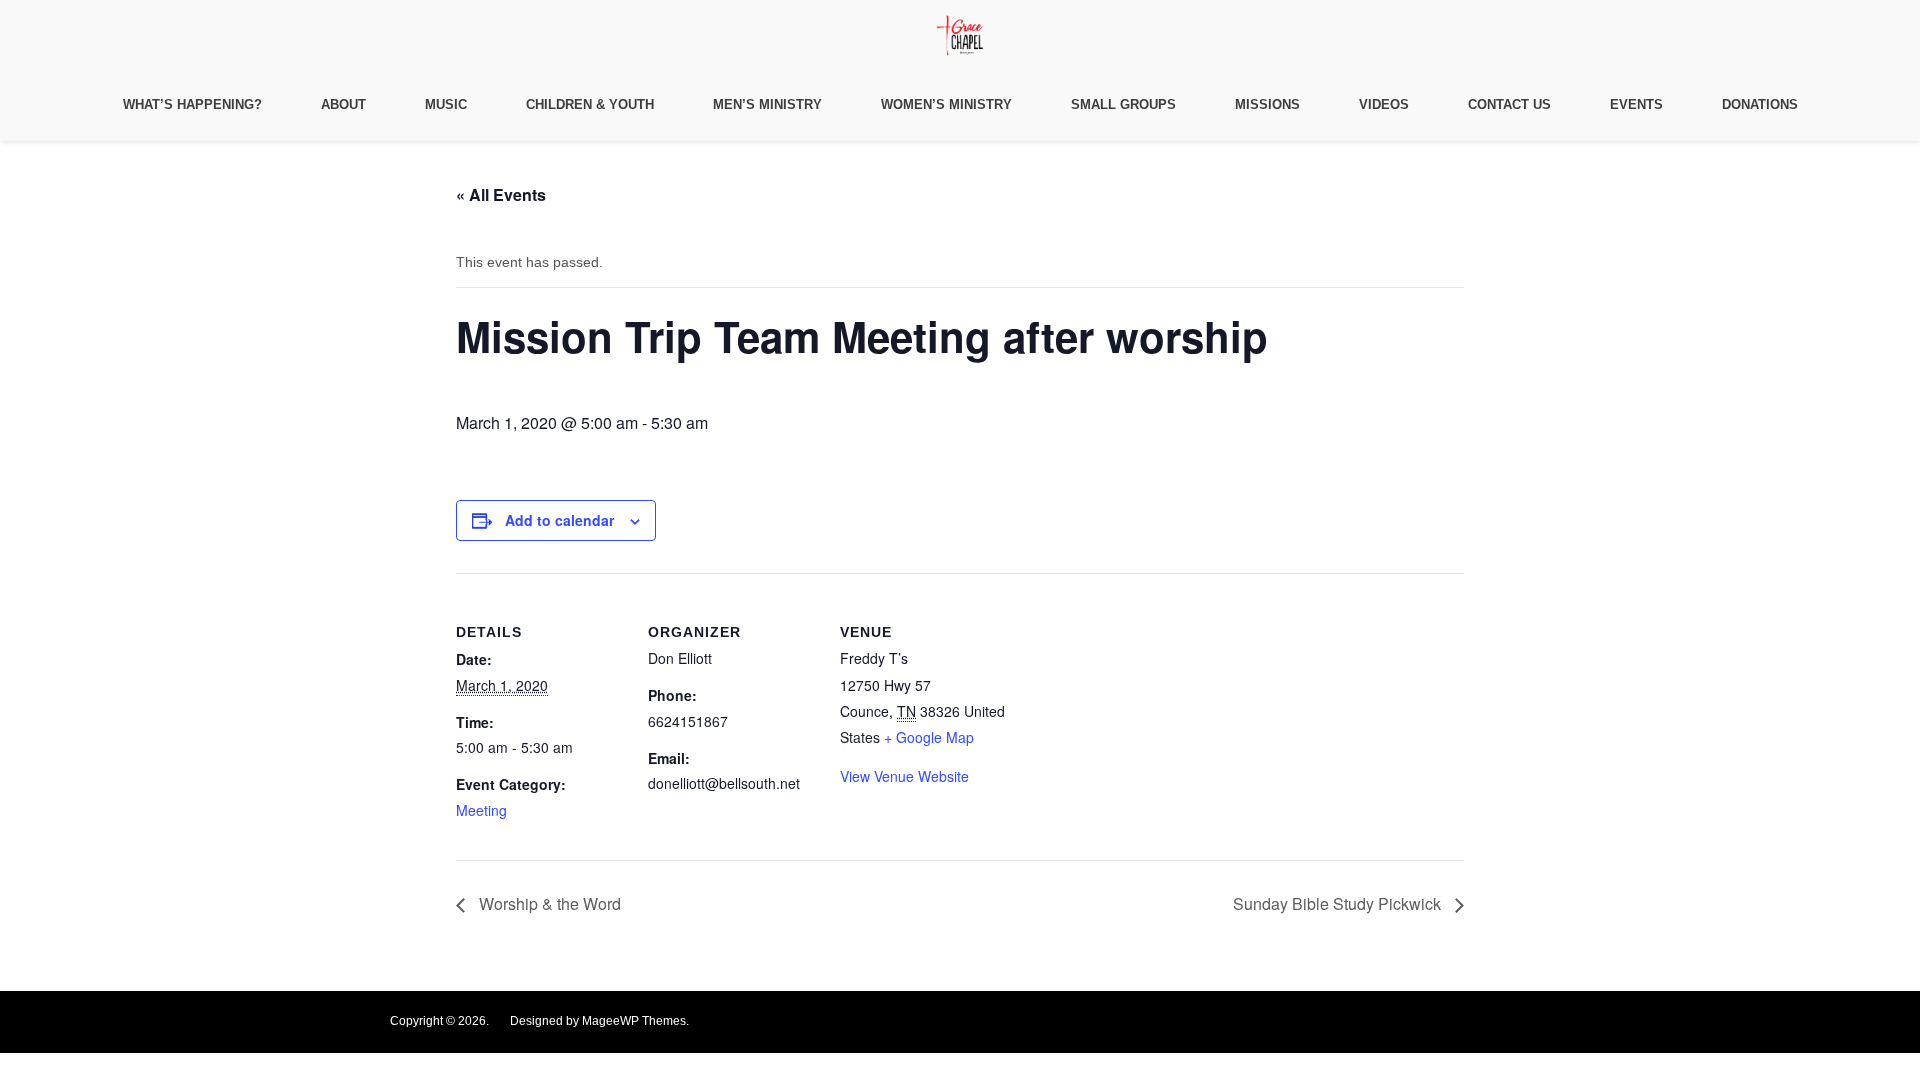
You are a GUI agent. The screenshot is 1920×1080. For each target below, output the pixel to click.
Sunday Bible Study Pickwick (1339, 903)
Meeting (481, 810)
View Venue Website (904, 776)
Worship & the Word (548, 903)
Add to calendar (559, 520)
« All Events (501, 194)
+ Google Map (929, 737)
